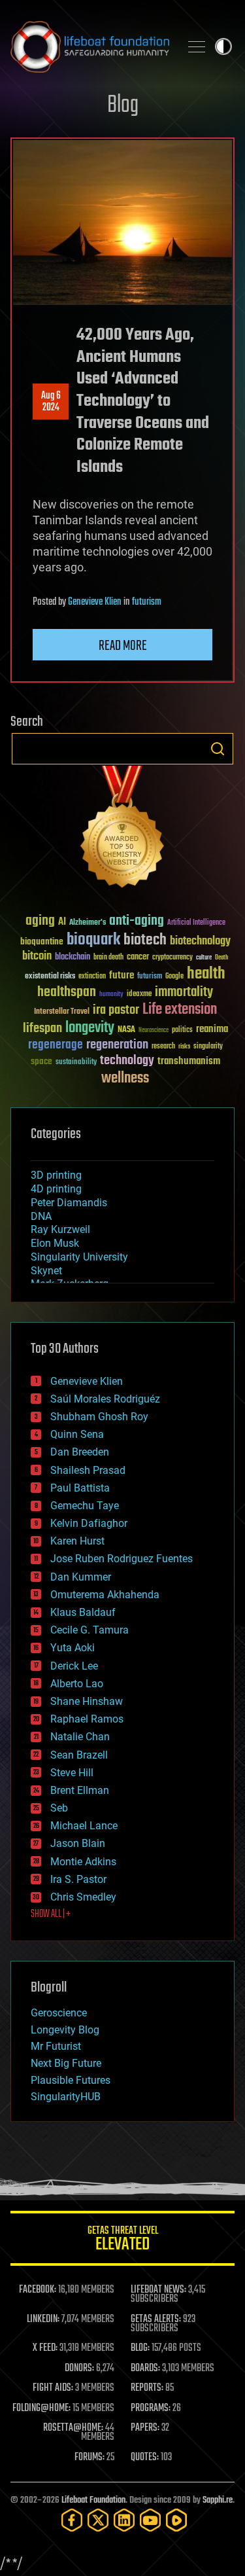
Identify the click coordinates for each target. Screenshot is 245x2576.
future (122, 975)
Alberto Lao (77, 1684)
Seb (59, 1808)
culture (204, 958)
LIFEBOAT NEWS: (158, 2290)
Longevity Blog (65, 2030)
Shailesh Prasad (88, 1470)
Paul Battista (80, 1488)
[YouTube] (150, 2520)
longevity (90, 1028)
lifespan (42, 1029)
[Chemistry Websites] (122, 830)
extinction (92, 977)
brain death (108, 958)
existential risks (50, 977)
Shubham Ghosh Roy (99, 1417)
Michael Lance (84, 1826)
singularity (208, 1047)
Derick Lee (74, 1666)
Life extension (180, 1010)
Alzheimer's (88, 923)
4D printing (56, 1189)
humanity (111, 995)
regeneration (117, 1045)
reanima (212, 1029)
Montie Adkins (83, 1862)
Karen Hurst (77, 1541)
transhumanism (189, 1061)
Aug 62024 (51, 402)
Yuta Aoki (73, 1648)
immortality (184, 992)
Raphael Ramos (87, 1719)
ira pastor (116, 1010)
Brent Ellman (80, 1790)
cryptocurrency (172, 958)
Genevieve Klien (95, 602)
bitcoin (37, 957)
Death (221, 958)
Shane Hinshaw (87, 1701)
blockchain (73, 957)
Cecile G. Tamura (90, 1630)
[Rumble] (176, 2520)
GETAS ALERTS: (156, 2319)
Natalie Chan (80, 1737)
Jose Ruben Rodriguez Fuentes (122, 1559)
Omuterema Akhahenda (105, 1595)
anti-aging (137, 921)
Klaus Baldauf (83, 1612)
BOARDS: (145, 2369)
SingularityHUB (66, 2097)
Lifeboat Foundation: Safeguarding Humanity (90, 46)
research (163, 1047)
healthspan (67, 993)
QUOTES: (145, 2458)
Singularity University (79, 1257)
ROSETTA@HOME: (73, 2428)
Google (174, 977)
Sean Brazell (79, 1755)
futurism (147, 602)
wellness (125, 1079)
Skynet (46, 1271)
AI (62, 922)
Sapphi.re (218, 2500)
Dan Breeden (80, 1452)
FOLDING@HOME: (41, 2408)
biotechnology (200, 941)
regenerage (56, 1045)
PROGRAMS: (151, 2408)
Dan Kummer (81, 1577)
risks (184, 1046)
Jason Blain (78, 1843)
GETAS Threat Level (123, 2241)
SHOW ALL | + (51, 1914)
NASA (126, 1030)
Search (218, 749)
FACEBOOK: (38, 2290)
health (206, 974)
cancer (138, 957)
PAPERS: (145, 2428)
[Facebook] (72, 2520)
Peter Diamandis (69, 1203)
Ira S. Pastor (78, 1879)
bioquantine (42, 941)
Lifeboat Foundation (93, 2500)
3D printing (56, 1175)
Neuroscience (154, 1031)
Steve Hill (72, 1773)
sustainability (76, 1063)
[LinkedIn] (124, 2520)
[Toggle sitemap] (197, 46)
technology (127, 1061)
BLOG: (140, 2348)
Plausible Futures (71, 2080)
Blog (123, 106)
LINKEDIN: (43, 2319)
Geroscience (59, 2013)
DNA (41, 1216)
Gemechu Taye (85, 1506)
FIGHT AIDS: (53, 2388)
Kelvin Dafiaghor (89, 1523)
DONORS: (79, 2369)
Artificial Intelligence (196, 923)
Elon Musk (55, 1243)
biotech (145, 940)
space (41, 1061)
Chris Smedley (83, 1897)
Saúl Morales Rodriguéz (105, 1399)
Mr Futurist (56, 2046)
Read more (123, 646)
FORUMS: (90, 2458)
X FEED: (45, 2348)
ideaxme (139, 995)
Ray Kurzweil (60, 1229)
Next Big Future (66, 2063)
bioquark (93, 940)
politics (182, 1030)
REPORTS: (147, 2388)
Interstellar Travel (62, 1012)
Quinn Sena (77, 1434)
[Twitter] (98, 2520)
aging (40, 921)
